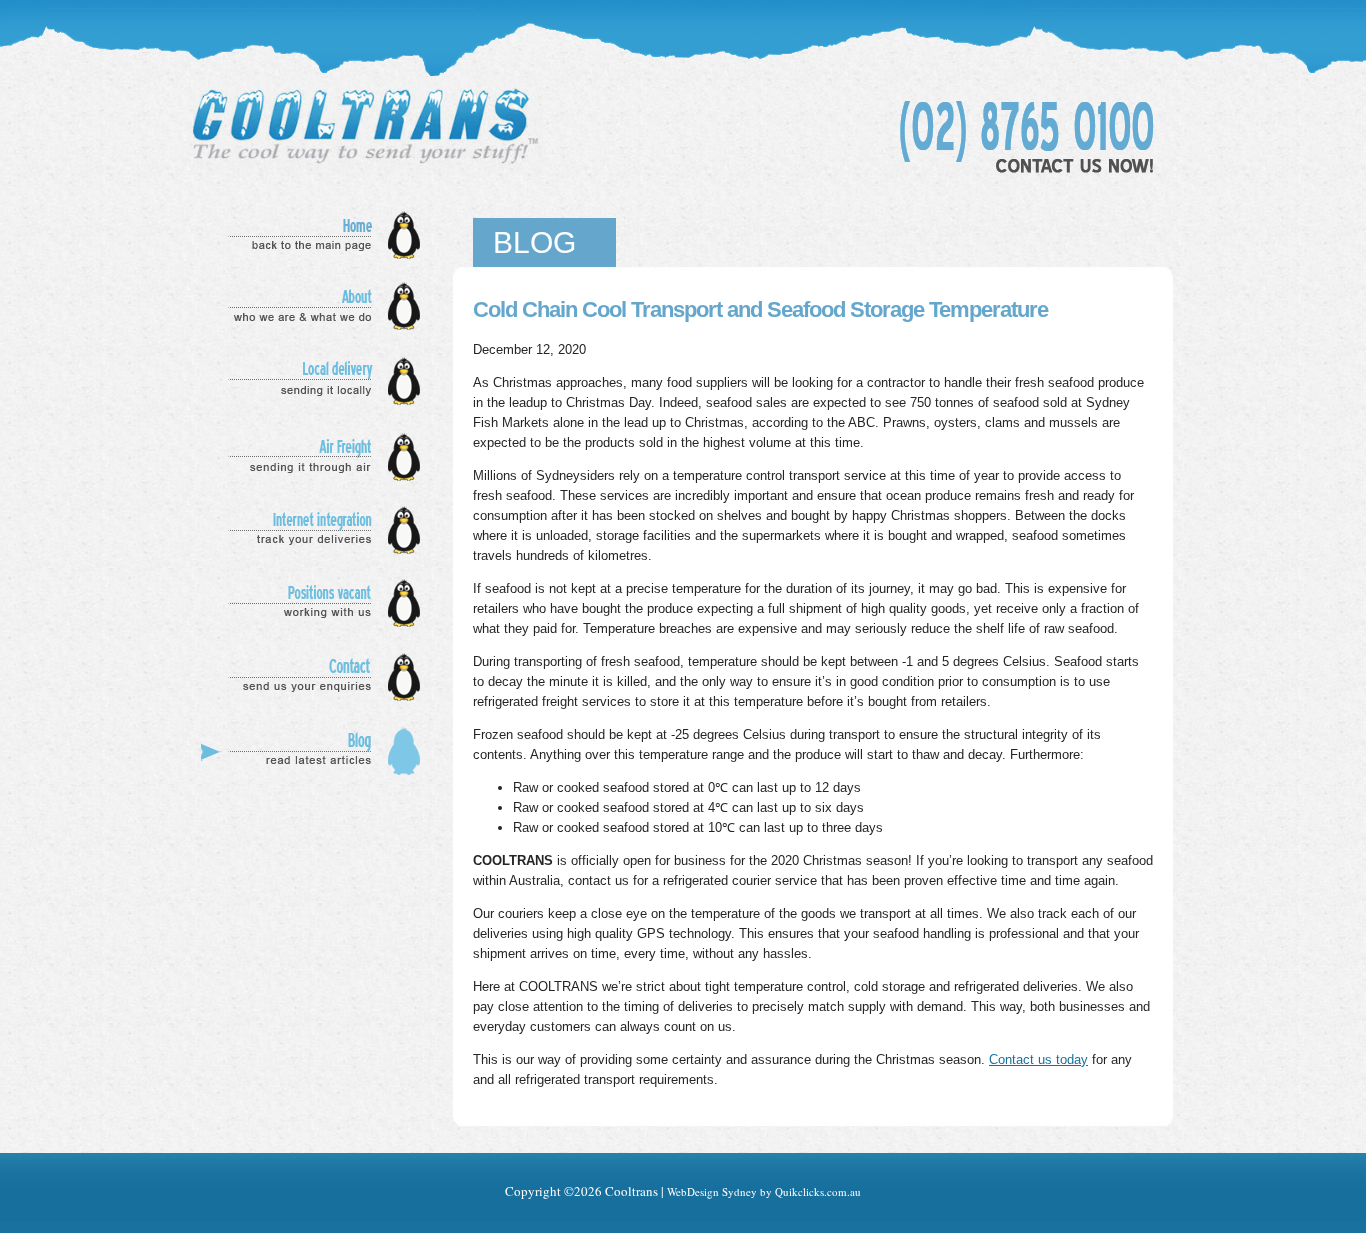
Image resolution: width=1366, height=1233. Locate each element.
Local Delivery (316, 382)
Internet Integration (316, 529)
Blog (316, 751)
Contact (316, 677)
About (316, 307)
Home (316, 235)
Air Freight (316, 457)
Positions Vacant (316, 603)
